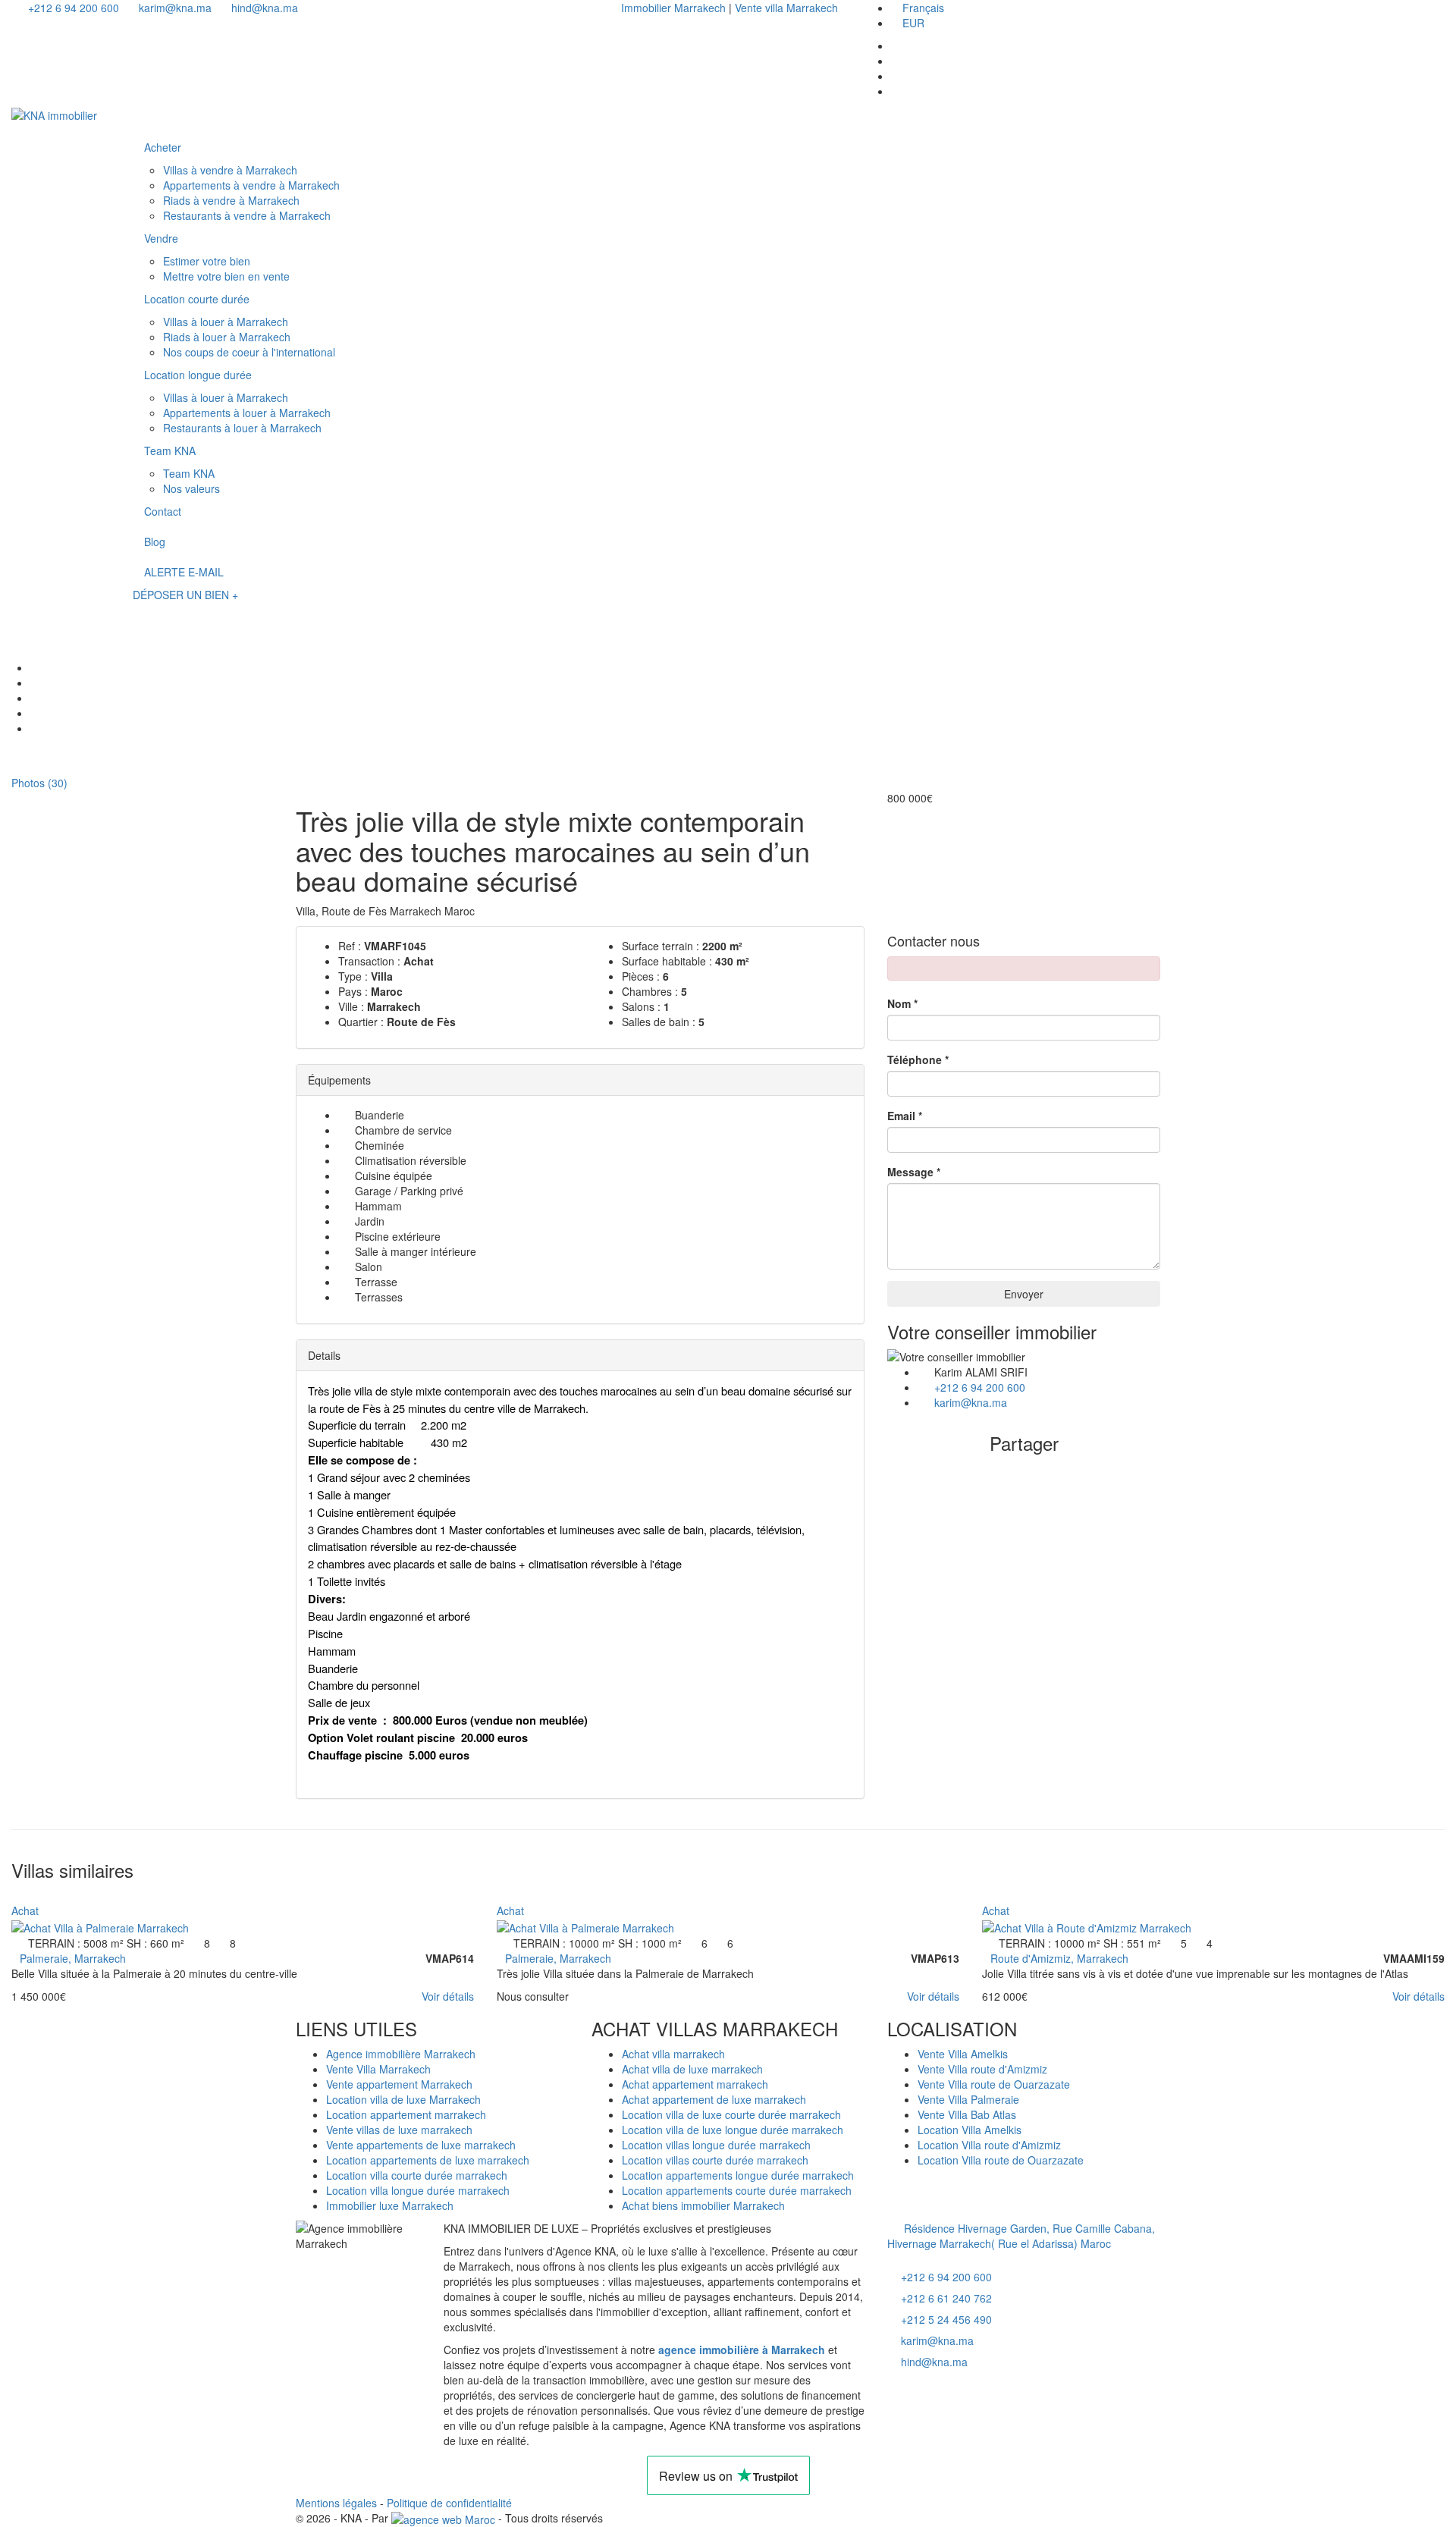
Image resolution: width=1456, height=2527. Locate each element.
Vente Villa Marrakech (378, 2069)
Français (923, 8)
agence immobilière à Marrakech (742, 2350)
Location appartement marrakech (406, 2114)
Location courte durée (197, 299)
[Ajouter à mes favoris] (16, 1895)
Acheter (163, 147)
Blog (155, 541)
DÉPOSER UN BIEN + (185, 595)
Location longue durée (198, 375)
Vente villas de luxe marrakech (399, 2130)
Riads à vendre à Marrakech (231, 200)
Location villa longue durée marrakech (418, 2190)
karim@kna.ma (174, 8)
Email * (905, 1116)
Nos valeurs (191, 488)
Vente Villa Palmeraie (968, 2099)
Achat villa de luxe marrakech (692, 2069)
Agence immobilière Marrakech (401, 2054)
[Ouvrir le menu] (147, 615)
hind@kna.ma (263, 8)
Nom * (902, 1003)
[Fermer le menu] (147, 119)
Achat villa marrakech (673, 2054)
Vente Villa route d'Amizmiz (982, 2069)
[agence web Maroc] (443, 2518)
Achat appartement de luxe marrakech (714, 2099)
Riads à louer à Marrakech (227, 337)
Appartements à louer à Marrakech (247, 413)
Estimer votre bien (207, 261)
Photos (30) (38, 783)
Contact (163, 511)
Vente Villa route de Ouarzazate (994, 2084)
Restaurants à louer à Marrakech (242, 428)
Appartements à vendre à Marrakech (251, 185)
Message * (914, 1172)
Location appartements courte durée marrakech (737, 2190)
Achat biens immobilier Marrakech (703, 2205)
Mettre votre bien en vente (226, 276)
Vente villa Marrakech (786, 8)
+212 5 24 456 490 (946, 2319)
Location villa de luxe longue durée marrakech (733, 2130)
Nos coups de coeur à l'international (249, 352)
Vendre (161, 238)
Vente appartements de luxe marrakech (421, 2145)
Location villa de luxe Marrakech (403, 2099)
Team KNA (170, 450)
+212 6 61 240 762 (946, 2298)
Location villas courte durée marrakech (715, 2160)
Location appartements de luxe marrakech (428, 2160)
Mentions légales (336, 2503)
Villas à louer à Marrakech (226, 322)
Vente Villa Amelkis (963, 2054)
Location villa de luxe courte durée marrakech (731, 2114)
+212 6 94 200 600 (72, 8)
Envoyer (1024, 1294)
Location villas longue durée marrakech (716, 2145)
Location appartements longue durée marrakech (738, 2175)
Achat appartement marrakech (695, 2084)
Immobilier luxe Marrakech (390, 2205)
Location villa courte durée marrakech (417, 2175)
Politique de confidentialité (449, 2503)
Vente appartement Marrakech (399, 2084)
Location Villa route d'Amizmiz (989, 2145)
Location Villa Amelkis (970, 2130)
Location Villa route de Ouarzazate (1001, 2160)
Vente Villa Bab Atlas (967, 2114)
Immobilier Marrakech (675, 8)
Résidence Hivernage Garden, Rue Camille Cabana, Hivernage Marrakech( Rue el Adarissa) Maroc (1021, 2236)
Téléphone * (918, 1059)
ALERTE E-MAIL (184, 572)
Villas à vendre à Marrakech (230, 170)
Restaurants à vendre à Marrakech (247, 215)
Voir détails (448, 1996)
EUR (913, 23)
